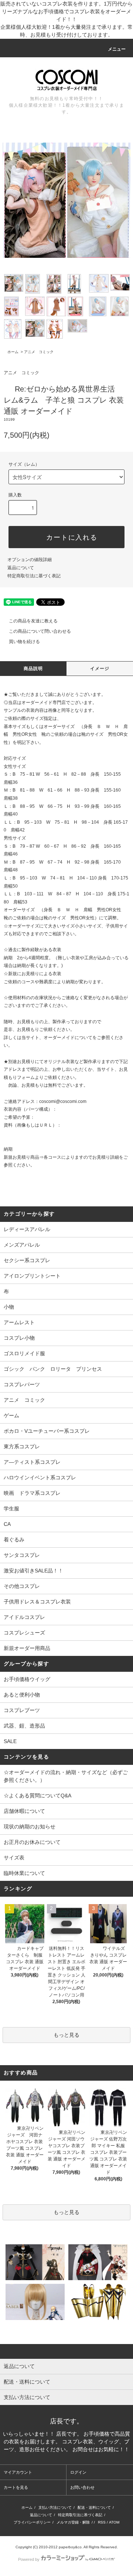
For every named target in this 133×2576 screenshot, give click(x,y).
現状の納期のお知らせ (30, 1827)
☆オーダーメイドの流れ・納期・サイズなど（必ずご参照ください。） (66, 1776)
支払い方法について (55, 2507)
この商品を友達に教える (33, 621)
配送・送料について (94, 2507)
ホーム (13, 352)
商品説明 (33, 669)
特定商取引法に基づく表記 (34, 576)
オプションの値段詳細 (30, 560)
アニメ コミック (39, 352)
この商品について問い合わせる (40, 631)
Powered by (29, 2559)
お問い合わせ (82, 2487)
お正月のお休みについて (32, 1842)
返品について (21, 568)
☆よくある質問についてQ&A (37, 1796)
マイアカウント (18, 2472)
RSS (102, 2522)
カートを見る (16, 2487)
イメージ (100, 669)
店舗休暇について (24, 1811)
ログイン (78, 2472)
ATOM (114, 2522)
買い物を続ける (24, 642)
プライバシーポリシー (32, 2522)
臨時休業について (24, 1873)
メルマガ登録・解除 (73, 2522)
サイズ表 (14, 1858)
